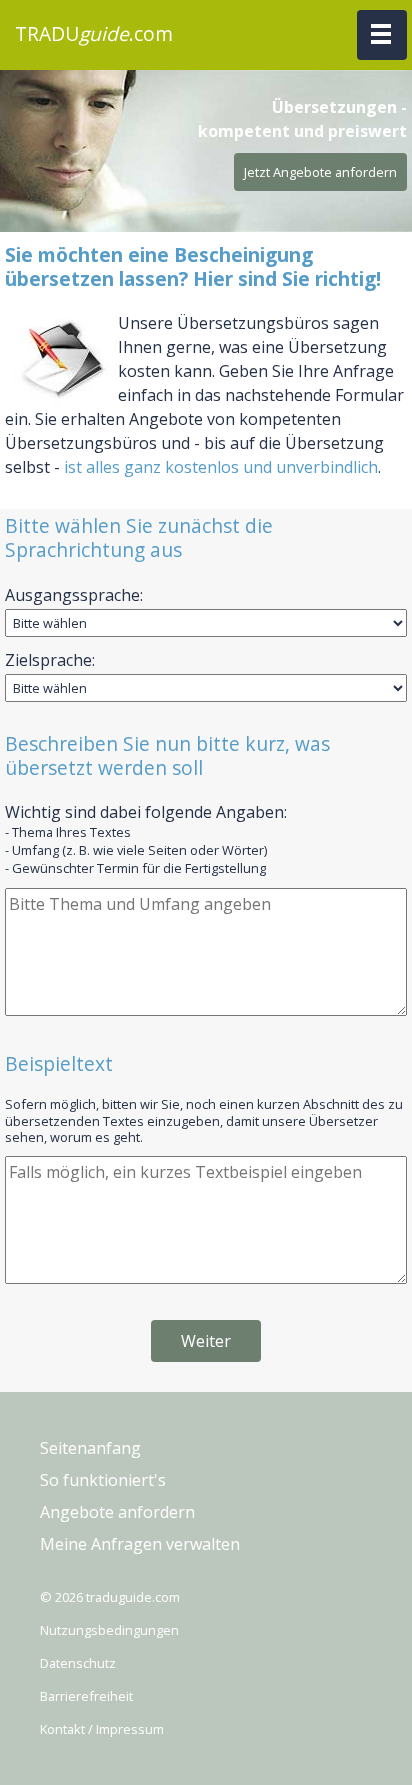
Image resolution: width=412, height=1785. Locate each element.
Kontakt (62, 1729)
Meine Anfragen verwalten (140, 1544)
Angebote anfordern (117, 1512)
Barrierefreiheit (86, 1696)
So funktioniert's (103, 1480)
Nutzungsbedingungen (109, 1630)
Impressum (130, 1729)
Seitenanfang (90, 1448)
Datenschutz (78, 1663)
